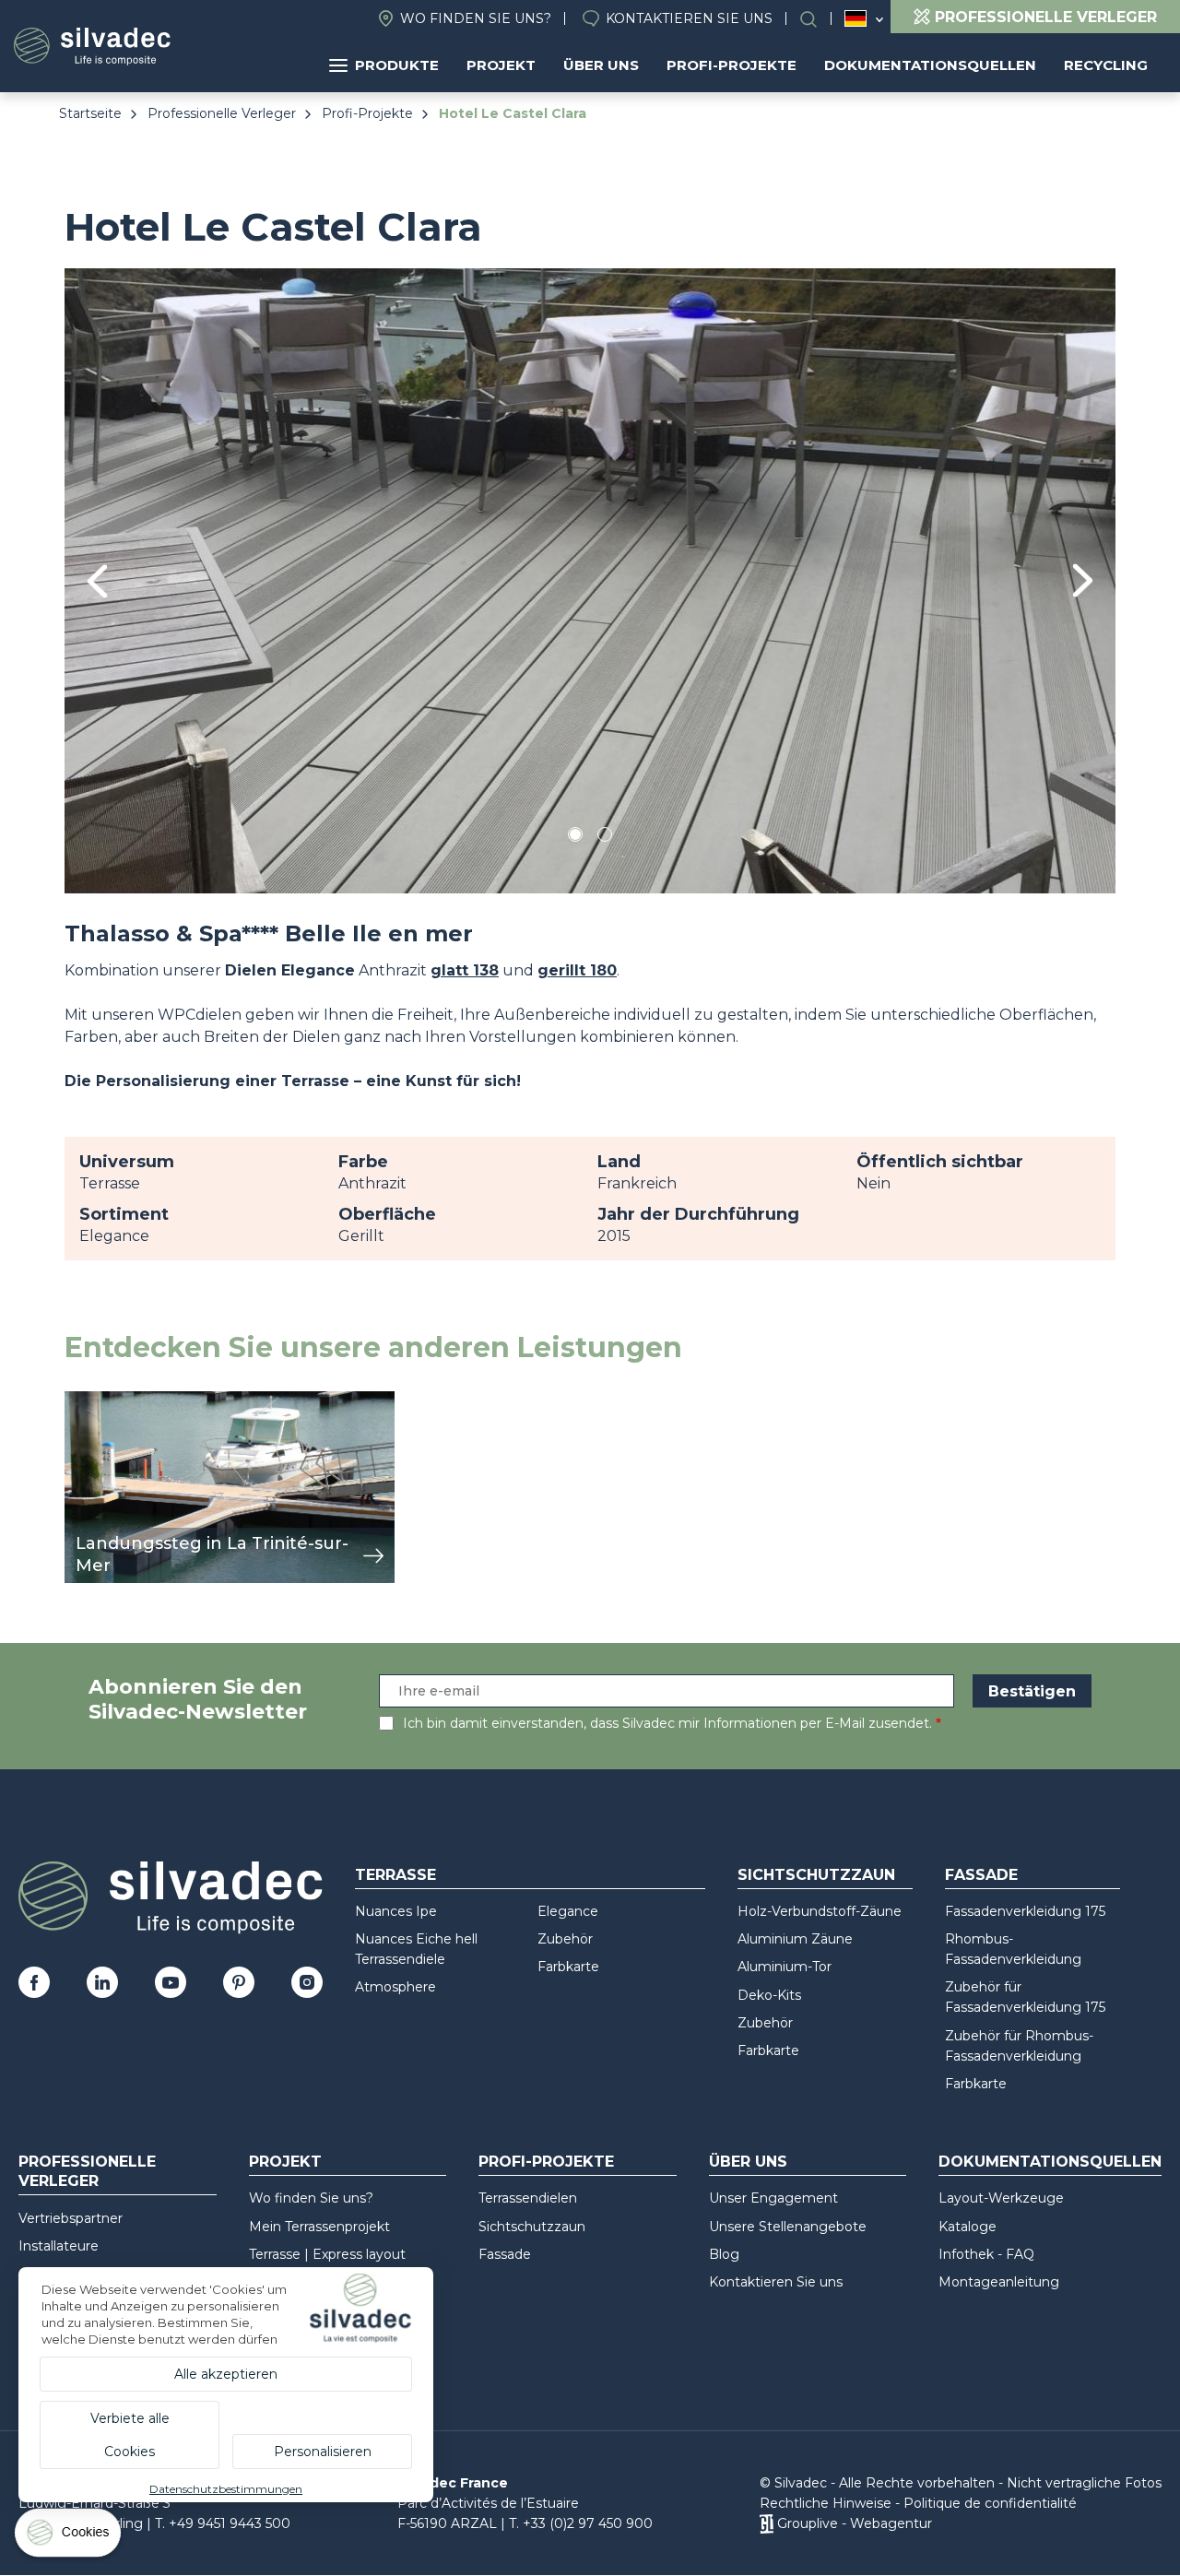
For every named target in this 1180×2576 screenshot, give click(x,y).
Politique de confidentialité (990, 2503)
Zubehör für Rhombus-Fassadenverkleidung (1019, 2046)
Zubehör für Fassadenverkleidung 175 (1025, 1997)
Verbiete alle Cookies (130, 2435)
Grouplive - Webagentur (855, 2523)
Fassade (981, 1875)
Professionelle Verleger (222, 113)
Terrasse (395, 1875)
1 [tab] (575, 838)
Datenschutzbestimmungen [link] (226, 2489)
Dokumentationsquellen (930, 65)
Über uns (601, 65)
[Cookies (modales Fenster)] (69, 2537)
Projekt (501, 65)
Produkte (397, 65)
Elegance (568, 1911)
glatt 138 (465, 970)
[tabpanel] (590, 580)
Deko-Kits (769, 1995)
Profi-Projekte (732, 65)
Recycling (1106, 65)
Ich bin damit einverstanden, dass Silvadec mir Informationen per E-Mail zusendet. (667, 1723)
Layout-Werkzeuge (1001, 2198)
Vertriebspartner (71, 2218)
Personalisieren (323, 2452)
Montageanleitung (999, 2282)
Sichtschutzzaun (816, 1875)
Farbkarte (568, 1967)
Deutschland (855, 18)
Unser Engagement (773, 2198)
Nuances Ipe (396, 1911)
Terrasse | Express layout (327, 2254)
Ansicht (92, 1401)
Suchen (818, 19)
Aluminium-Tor (785, 1967)
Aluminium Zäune (795, 1939)
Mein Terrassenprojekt (319, 2227)
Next (1083, 580)
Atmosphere (395, 1987)
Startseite (90, 113)
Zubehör (565, 1939)
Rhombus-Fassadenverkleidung (1013, 1949)
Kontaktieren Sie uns (689, 18)
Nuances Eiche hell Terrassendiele (416, 1949)
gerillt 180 (577, 970)
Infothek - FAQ (986, 2254)
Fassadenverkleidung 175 (1025, 1911)
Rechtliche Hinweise (826, 2503)
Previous (97, 581)
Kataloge (968, 2227)
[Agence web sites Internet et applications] (767, 2523)
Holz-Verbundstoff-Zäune (820, 1911)
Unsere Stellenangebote (788, 2227)
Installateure (59, 2246)
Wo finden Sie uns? (476, 18)
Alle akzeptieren (226, 2374)
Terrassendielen (528, 2198)
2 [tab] (605, 838)
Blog (724, 2254)
